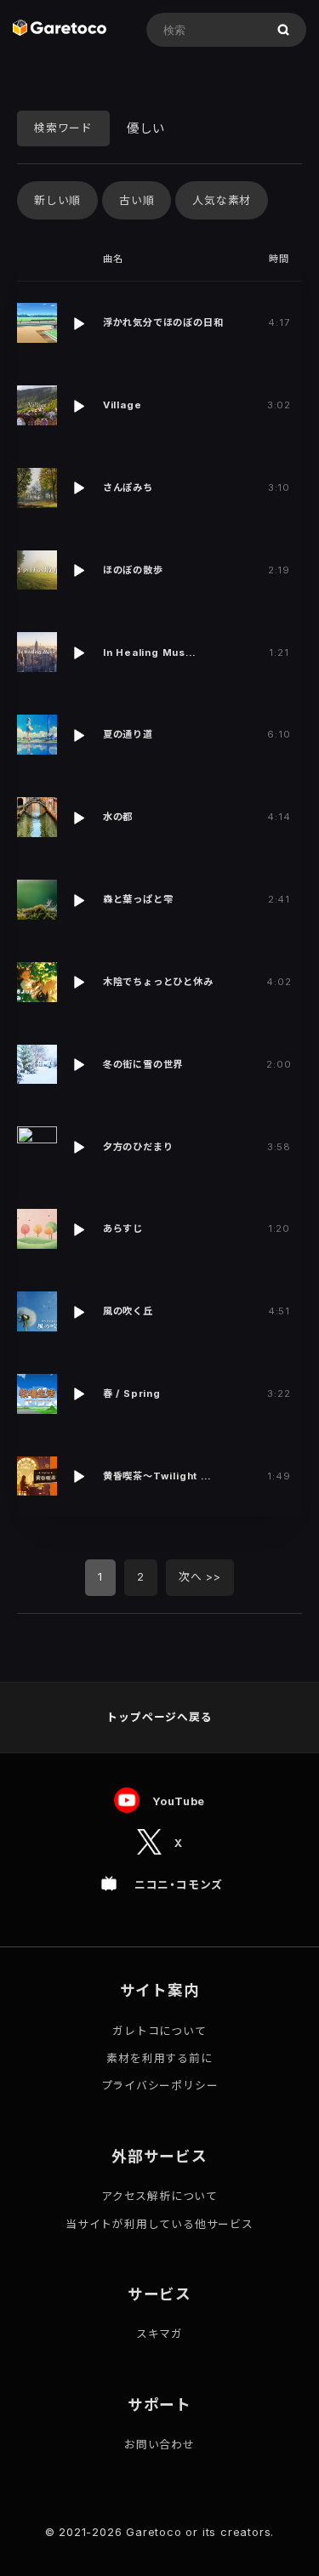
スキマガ (159, 2334)
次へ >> (200, 1577)
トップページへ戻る (159, 1717)
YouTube (179, 1801)
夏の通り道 (128, 734)
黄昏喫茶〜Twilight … (157, 1476)
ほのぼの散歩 (133, 570)
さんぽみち (128, 487)
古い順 (137, 200)
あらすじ (123, 1228)
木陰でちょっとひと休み (158, 982)
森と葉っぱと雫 (138, 899)
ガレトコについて (159, 2031)
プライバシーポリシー (160, 2086)
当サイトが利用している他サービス (159, 2224)
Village (122, 405)
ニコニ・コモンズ (179, 1885)
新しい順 (57, 200)
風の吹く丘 (128, 1311)
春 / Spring (132, 1393)
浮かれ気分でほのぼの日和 (163, 322)
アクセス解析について (159, 2196)
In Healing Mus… (150, 653)
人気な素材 (222, 200)
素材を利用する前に (159, 2058)
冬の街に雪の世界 (143, 1064)
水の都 (118, 817)
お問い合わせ (159, 2445)
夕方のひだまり (138, 1147)
